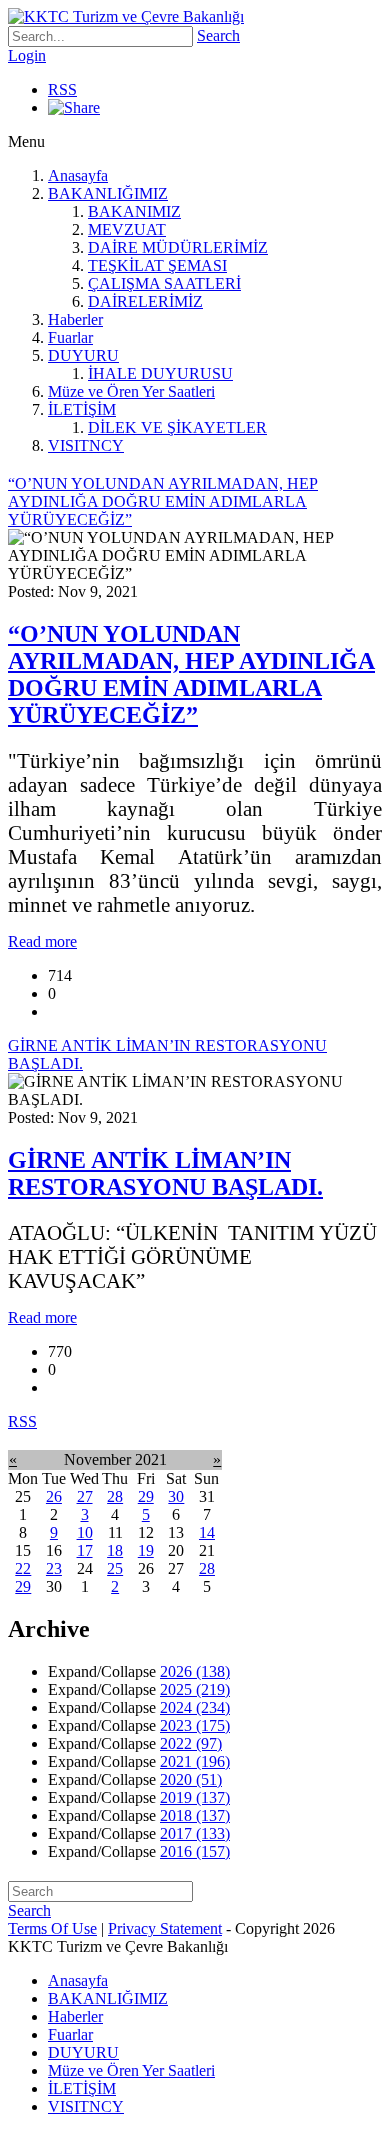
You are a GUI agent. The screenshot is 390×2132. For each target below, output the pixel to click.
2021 (195, 1761)
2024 (195, 1707)
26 (54, 1496)
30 (176, 1496)
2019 (195, 1797)
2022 (191, 1743)
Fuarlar (70, 337)
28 (115, 1496)
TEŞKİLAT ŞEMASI (157, 265)
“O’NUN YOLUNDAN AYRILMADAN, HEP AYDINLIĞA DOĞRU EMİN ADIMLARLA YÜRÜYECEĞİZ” (191, 674)
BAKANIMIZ (134, 211)
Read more (42, 941)
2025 (195, 1689)
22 (23, 1568)
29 (146, 1496)
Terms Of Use (52, 1928)
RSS (62, 89)
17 (85, 1550)
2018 (195, 1815)
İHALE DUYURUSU (160, 373)
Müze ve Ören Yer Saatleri (131, 391)
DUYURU (83, 355)
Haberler (75, 319)
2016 (195, 1851)
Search (218, 35)
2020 (191, 1779)
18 (115, 1550)
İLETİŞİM (82, 409)
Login (27, 55)
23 (54, 1568)
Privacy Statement (165, 1928)
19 (146, 1550)
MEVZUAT (127, 229)
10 (85, 1532)
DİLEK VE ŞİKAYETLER (177, 427)
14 (207, 1532)
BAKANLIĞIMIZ (108, 193)
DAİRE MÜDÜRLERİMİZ (178, 247)
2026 (195, 1671)
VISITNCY (86, 445)
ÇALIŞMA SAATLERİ (164, 283)
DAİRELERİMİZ (145, 301)
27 (85, 1496)
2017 (195, 1833)
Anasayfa (78, 175)
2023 (195, 1725)
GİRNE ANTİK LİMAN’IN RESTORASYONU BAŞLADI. (165, 1173)
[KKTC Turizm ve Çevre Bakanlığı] (126, 16)
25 (115, 1568)
